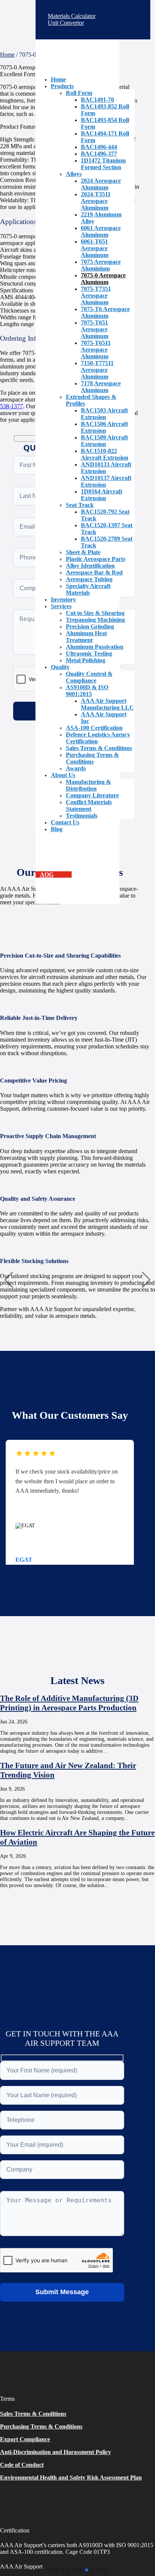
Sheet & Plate (83, 552)
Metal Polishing (86, 660)
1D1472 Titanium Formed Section (103, 164)
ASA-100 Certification (94, 728)
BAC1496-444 (99, 147)
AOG (47, 874)
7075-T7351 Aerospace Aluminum (96, 295)
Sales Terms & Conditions (99, 748)
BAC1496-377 (99, 154)
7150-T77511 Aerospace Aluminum (97, 370)
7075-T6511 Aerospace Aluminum (96, 350)
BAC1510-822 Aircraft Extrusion (105, 454)
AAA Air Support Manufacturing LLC (107, 704)
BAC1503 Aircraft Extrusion (104, 414)
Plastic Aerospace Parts (96, 559)
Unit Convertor (68, 23)
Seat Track (80, 505)
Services (61, 606)
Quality (60, 667)
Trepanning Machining (95, 620)
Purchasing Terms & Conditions (92, 758)
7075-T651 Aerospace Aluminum (95, 329)
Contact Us (65, 822)
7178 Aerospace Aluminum (101, 387)
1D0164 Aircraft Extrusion (102, 495)
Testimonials (82, 816)
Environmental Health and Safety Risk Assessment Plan (71, 2478)
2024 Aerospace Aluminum (101, 184)
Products (62, 86)
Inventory (63, 599)
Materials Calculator (73, 16)
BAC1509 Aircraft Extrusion (104, 441)
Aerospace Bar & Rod (94, 572)
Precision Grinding (90, 626)
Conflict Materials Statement (89, 805)
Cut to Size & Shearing (95, 613)
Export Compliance (25, 2439)
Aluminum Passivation (95, 647)
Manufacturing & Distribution (88, 785)
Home (58, 79)
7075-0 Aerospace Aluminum (103, 279)
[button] (50, 2570)
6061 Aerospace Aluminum (101, 231)
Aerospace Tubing (89, 579)
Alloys (74, 174)
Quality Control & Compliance (89, 677)
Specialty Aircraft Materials (88, 589)
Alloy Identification (90, 566)
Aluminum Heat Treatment (86, 637)
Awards (76, 768)
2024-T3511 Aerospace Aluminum (96, 201)
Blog (57, 829)
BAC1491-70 (97, 100)
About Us (63, 775)
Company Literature (92, 795)
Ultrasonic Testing (89, 653)
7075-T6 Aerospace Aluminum (105, 312)
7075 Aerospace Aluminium (101, 265)
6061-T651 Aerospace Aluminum (95, 248)
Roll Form (79, 93)
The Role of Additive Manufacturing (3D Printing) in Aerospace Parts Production (69, 1703)
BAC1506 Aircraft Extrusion (104, 427)
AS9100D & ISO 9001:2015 (87, 691)
